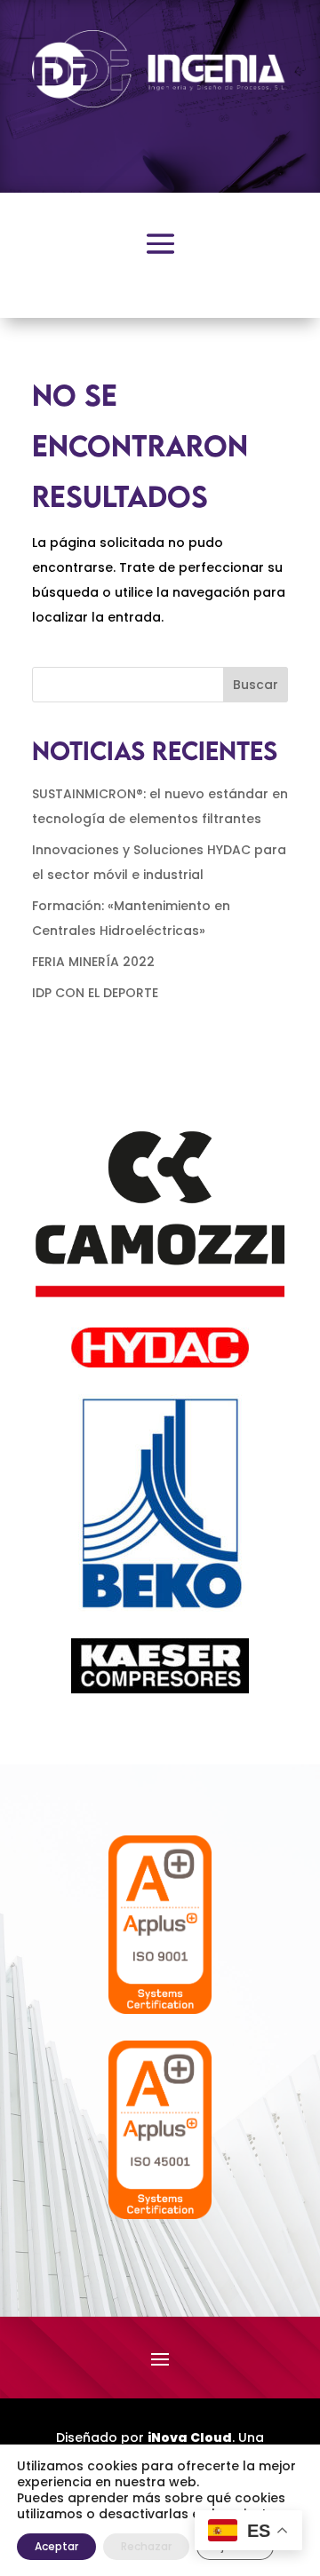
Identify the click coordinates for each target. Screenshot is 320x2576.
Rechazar (146, 2546)
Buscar (256, 685)
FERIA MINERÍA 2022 (93, 962)
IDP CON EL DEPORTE (95, 993)
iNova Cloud (190, 2437)
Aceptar (56, 2546)
